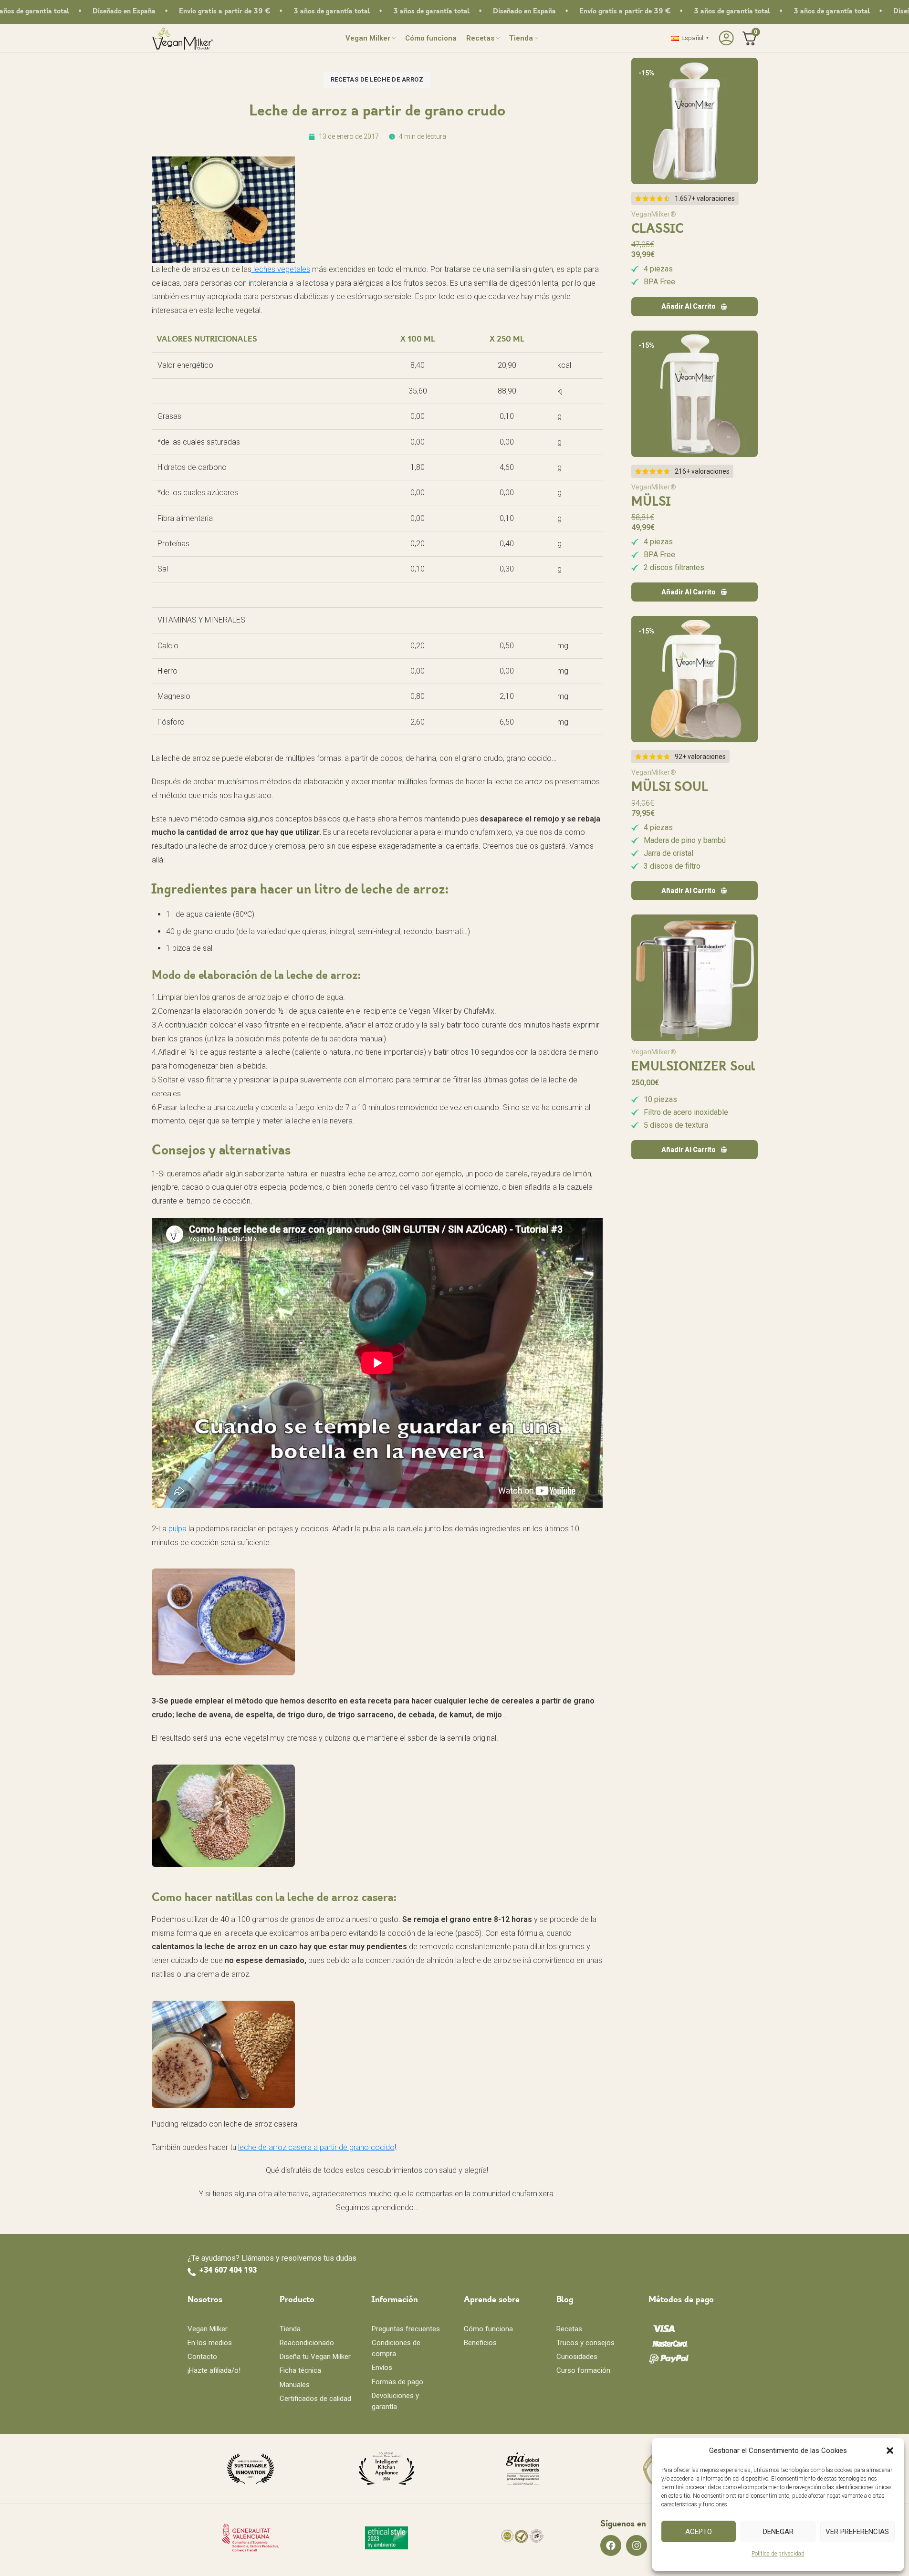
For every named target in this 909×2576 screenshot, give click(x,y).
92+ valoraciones (700, 757)
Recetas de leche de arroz (377, 79)
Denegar (778, 2532)
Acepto (699, 2532)
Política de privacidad (778, 2554)
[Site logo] (183, 37)
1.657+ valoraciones (705, 198)
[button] (890, 2451)
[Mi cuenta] (725, 38)
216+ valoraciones (702, 471)
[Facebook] (611, 2545)
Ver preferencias (857, 2532)
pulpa (178, 1529)
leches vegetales (281, 269)
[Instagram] (637, 2545)
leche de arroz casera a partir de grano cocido (316, 2147)
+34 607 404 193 (228, 2270)
